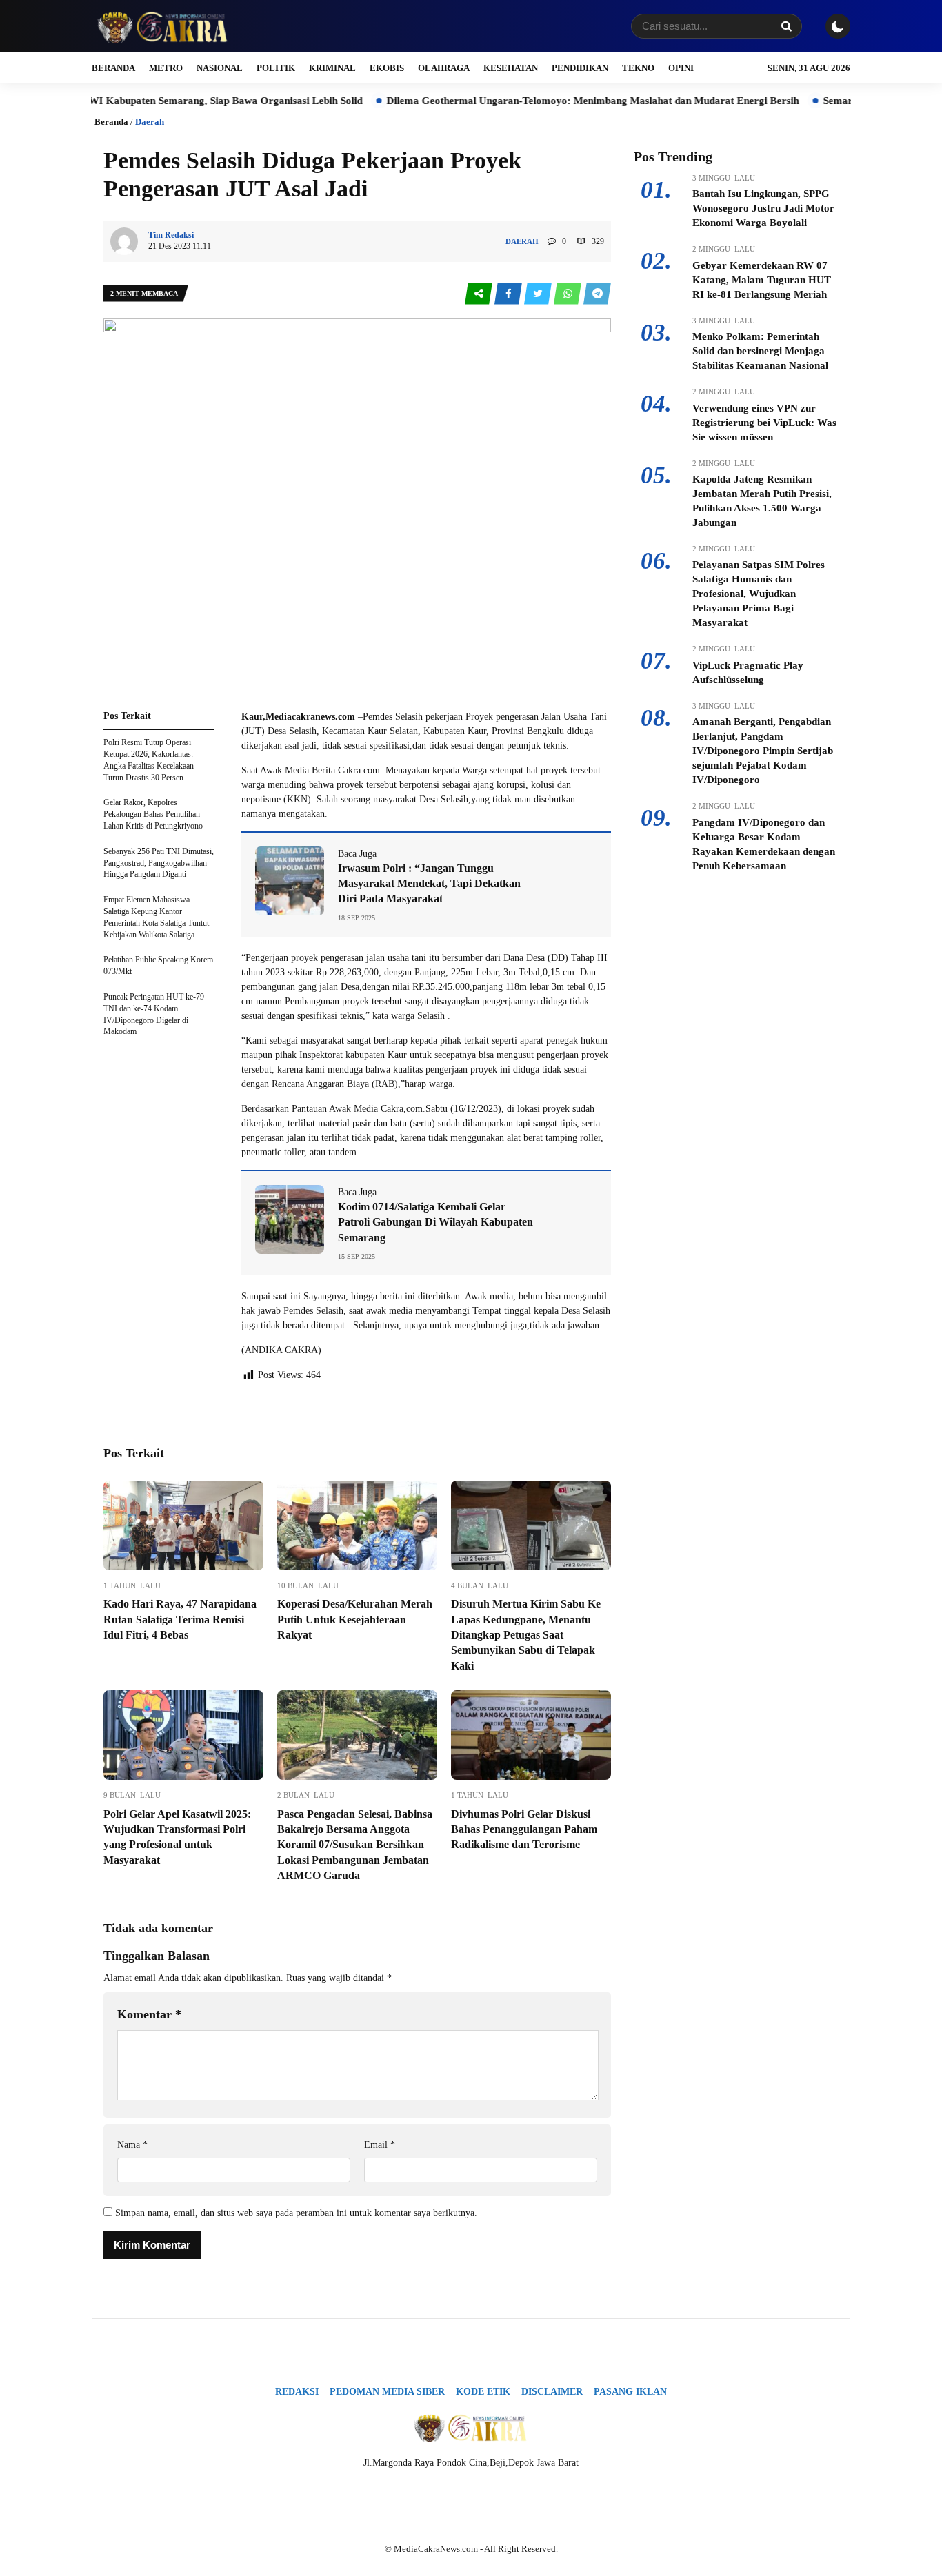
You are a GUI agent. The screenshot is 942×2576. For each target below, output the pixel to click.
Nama (132, 2145)
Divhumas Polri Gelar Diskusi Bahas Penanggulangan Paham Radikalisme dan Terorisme (524, 1829)
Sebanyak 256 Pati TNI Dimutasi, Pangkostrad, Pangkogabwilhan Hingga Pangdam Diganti (159, 863)
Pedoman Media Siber (387, 2392)
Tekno (638, 68)
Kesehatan (511, 68)
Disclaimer (552, 2392)
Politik (276, 68)
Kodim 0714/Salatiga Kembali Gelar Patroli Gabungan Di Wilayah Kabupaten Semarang (435, 1222)
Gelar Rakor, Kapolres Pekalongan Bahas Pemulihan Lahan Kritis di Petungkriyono (153, 814)
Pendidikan (580, 68)
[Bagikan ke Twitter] (539, 294)
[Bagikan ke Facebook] (509, 294)
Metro (166, 68)
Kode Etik (483, 2392)
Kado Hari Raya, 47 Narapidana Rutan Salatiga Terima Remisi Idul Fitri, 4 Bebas (180, 1619)
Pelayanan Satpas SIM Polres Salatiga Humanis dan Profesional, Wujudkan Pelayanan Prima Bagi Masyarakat (759, 594)
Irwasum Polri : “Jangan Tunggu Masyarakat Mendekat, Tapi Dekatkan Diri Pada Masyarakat (429, 884)
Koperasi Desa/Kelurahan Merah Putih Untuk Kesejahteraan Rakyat (355, 1619)
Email (380, 2145)
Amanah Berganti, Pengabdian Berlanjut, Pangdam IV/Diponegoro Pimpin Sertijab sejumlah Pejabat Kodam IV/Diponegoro (763, 751)
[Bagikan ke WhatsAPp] (569, 294)
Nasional (220, 68)
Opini (681, 68)
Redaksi (297, 2392)
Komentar (149, 2014)
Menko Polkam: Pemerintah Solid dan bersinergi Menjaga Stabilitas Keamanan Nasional (760, 351)
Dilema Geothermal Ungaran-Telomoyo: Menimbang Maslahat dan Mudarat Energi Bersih (532, 101)
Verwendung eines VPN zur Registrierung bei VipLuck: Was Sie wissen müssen (764, 423)
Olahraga (444, 68)
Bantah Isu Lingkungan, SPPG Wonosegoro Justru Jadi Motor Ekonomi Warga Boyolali (763, 208)
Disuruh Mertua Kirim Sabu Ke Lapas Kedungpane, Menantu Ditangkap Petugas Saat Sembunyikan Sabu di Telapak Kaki (526, 1635)
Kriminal (332, 68)
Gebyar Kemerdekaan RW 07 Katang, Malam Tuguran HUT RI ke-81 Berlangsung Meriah (762, 280)
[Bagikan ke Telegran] (597, 294)
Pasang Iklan (630, 2392)
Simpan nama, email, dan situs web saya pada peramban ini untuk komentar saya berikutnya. (296, 2213)
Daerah (150, 122)
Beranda (113, 68)
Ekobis (387, 68)
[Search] (786, 26)
